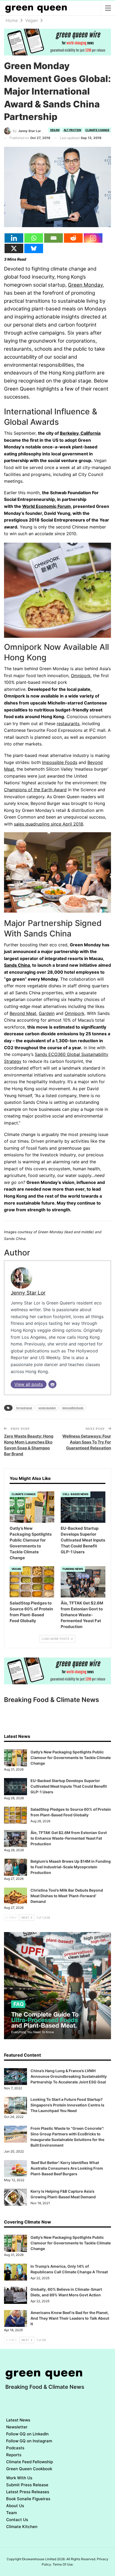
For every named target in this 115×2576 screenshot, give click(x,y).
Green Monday (85, 285)
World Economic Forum (47, 506)
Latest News (18, 2420)
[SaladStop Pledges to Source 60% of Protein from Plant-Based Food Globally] (32, 1582)
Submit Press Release (27, 2485)
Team (11, 2513)
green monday (47, 1408)
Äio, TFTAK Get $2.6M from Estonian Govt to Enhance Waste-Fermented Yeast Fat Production (69, 1838)
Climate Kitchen (22, 2527)
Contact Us (17, 2520)
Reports (14, 2455)
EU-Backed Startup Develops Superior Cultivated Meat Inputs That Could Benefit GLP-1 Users (69, 1786)
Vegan (55, 130)
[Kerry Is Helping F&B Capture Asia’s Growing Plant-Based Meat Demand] (16, 2197)
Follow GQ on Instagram (29, 2441)
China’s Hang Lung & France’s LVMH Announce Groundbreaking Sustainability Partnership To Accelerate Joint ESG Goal (69, 2076)
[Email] (53, 238)
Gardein (47, 1013)
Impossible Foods (60, 762)
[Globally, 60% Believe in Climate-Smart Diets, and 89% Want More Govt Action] (16, 2295)
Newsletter (17, 2427)
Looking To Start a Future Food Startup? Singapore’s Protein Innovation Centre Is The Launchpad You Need (67, 2105)
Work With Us (19, 2478)
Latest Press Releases (28, 2492)
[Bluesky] (34, 248)
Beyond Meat (23, 1013)
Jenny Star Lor (28, 1293)
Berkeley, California (80, 433)
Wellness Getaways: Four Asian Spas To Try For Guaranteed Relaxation (87, 1442)
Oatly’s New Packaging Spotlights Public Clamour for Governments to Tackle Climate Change (71, 1758)
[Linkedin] (14, 238)
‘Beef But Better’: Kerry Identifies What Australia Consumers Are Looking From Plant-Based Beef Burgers (67, 2168)
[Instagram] (93, 238)
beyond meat (24, 1408)
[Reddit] (73, 238)
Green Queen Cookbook (29, 2469)
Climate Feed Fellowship (30, 2462)
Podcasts (15, 2448)
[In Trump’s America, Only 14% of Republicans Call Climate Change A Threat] (16, 2272)
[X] (14, 248)
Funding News (73, 1569)
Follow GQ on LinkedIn (27, 2434)
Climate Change (97, 130)
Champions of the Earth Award (35, 790)
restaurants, (69, 723)
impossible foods (73, 1408)
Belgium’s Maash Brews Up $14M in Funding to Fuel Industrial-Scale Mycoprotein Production (71, 1867)
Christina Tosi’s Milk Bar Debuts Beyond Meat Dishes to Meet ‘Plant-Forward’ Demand (67, 1896)
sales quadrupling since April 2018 (49, 824)
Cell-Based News (76, 1494)
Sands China (17, 965)
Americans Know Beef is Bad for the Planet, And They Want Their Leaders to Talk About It (70, 2318)
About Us (15, 2506)
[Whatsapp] (34, 238)
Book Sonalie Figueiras (28, 2499)
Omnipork (81, 676)
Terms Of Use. (63, 2564)
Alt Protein (72, 130)
